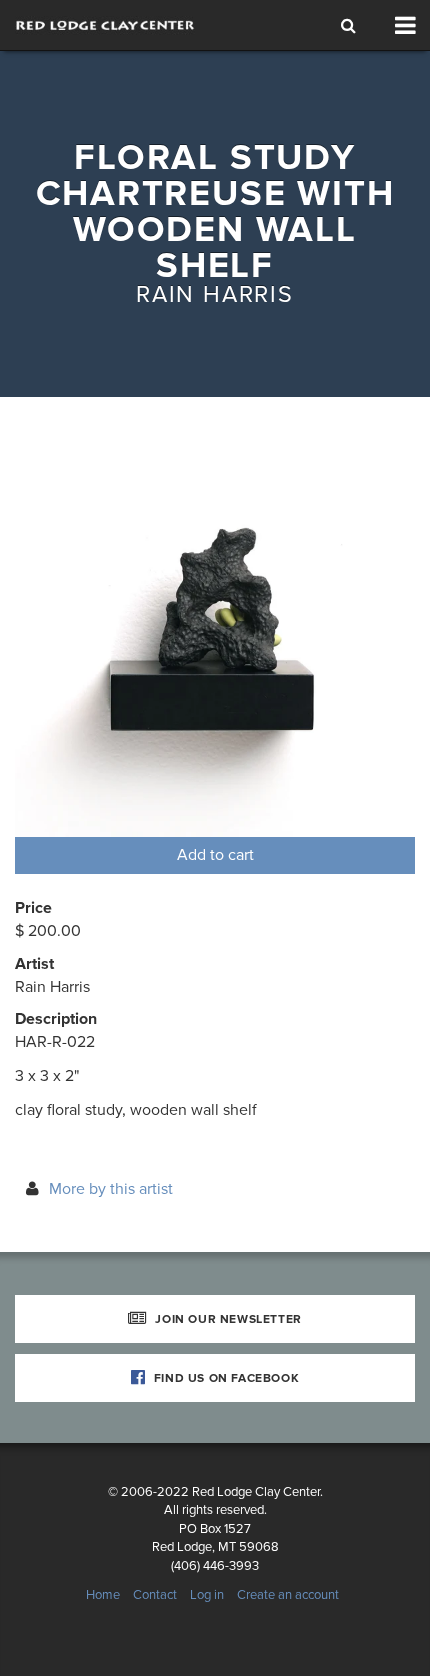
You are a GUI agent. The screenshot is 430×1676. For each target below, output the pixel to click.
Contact (155, 1595)
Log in (207, 1595)
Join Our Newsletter (227, 1319)
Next (365, 637)
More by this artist (111, 1189)
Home (103, 1595)
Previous (65, 637)
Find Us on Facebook (224, 1378)
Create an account (288, 1595)
